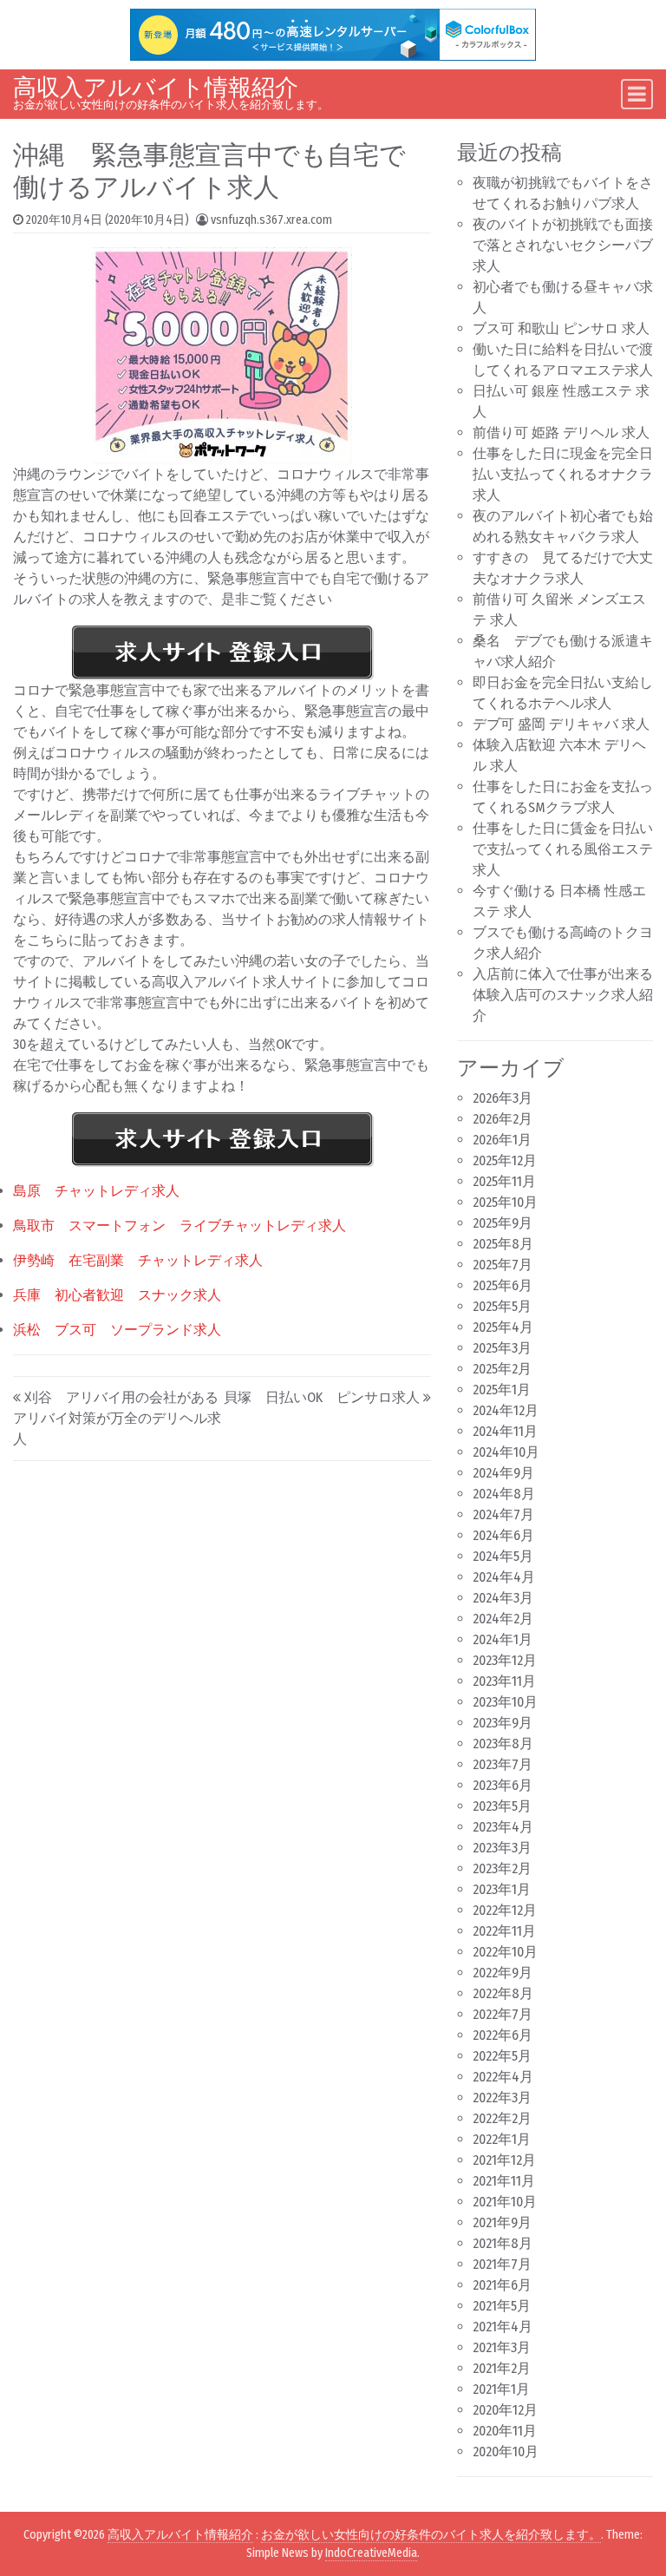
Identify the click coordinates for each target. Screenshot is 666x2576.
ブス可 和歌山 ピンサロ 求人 (561, 328)
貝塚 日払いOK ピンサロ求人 (322, 1397)
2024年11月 (505, 1431)
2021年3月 (502, 2347)
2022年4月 (503, 2077)
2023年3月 (502, 1848)
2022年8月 (503, 1993)
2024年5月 (503, 1556)
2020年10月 (506, 2451)
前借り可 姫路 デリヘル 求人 (561, 433)
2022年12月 (505, 1910)
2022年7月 (503, 2014)
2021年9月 (502, 2222)
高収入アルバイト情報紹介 (156, 88)
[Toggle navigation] (637, 94)
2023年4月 (503, 1827)
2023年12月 (505, 1660)
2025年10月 (505, 1202)
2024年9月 (503, 1473)
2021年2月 (502, 2368)
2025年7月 (503, 1265)
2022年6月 (503, 2035)
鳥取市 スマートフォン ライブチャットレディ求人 (180, 1226)
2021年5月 (502, 2306)
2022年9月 (503, 1973)
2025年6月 (503, 1285)
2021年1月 (501, 2389)
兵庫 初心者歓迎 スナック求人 (117, 1295)
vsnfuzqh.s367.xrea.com (271, 220)
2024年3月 (503, 1598)
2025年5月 (502, 1306)
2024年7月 (503, 1514)
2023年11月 (504, 1681)
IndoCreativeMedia (371, 2553)
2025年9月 (503, 1223)
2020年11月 (505, 2431)
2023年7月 (503, 1764)
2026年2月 (503, 1119)
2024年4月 (504, 1577)
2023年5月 (502, 1806)
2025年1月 (502, 1390)
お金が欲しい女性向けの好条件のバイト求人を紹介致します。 (431, 2535)
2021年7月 (502, 2264)
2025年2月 (502, 1369)
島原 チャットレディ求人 (96, 1191)
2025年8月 (503, 1244)
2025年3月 (502, 1348)
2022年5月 (502, 2056)
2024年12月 (506, 1410)
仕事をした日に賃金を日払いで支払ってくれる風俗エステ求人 (563, 849)
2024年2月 (503, 1619)
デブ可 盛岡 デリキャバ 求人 (561, 724)
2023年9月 (503, 1723)
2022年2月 (502, 2118)
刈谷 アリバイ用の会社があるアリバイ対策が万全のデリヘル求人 (117, 1418)
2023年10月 (505, 1702)
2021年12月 (504, 2160)
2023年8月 (503, 1744)
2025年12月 (505, 1160)
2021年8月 (503, 2243)
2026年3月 (503, 1098)
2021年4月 (503, 2327)
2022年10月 (505, 1952)
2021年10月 (505, 2202)
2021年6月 (502, 2285)
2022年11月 (504, 1931)
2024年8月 (504, 1494)
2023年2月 (502, 1868)
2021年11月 (504, 2181)
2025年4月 (503, 1327)
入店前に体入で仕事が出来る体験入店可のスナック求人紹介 (563, 995)
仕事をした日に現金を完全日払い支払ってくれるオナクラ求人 (563, 474)
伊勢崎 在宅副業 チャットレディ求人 (138, 1260)
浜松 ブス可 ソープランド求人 (117, 1330)
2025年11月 (504, 1181)
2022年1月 (502, 2139)
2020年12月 (505, 2410)
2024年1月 (503, 1639)
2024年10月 (506, 1452)
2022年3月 (502, 2098)
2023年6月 (503, 1785)
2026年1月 (502, 1140)
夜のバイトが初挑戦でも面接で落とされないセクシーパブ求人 (563, 245)
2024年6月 (503, 1535)
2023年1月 (502, 1889)
